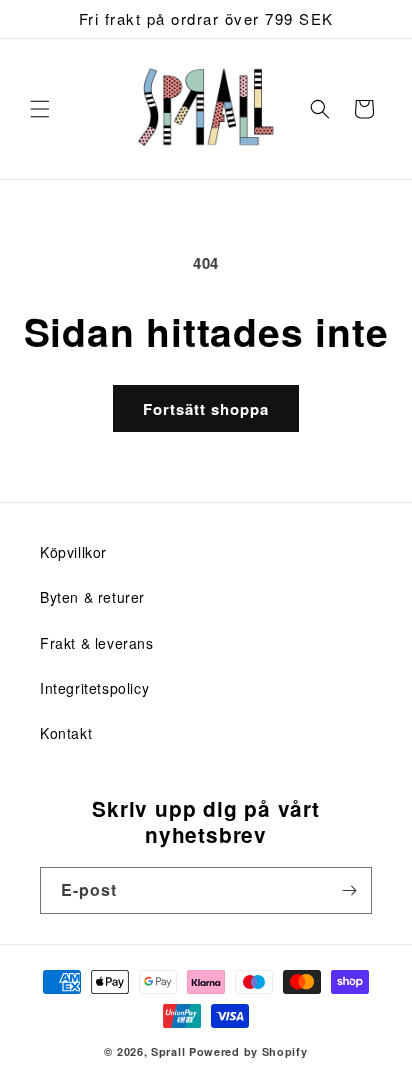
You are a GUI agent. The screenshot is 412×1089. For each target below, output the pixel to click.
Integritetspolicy (94, 688)
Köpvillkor (73, 552)
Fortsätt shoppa (206, 409)
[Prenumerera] (349, 890)
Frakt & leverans (97, 643)
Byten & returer (92, 597)
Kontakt (66, 733)
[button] (40, 109)
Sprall (168, 1051)
